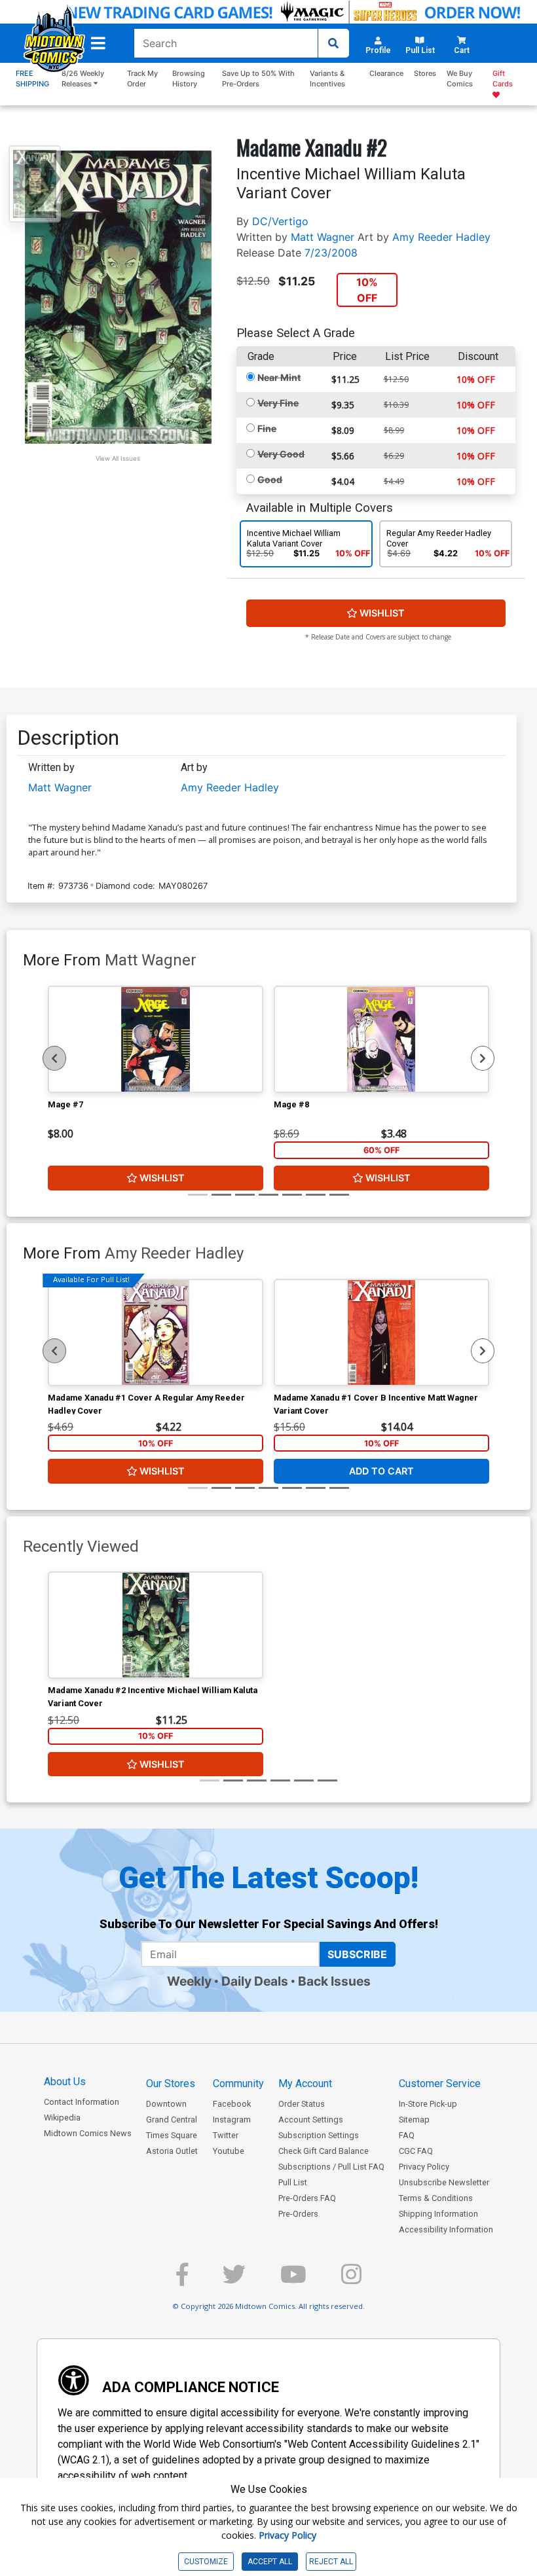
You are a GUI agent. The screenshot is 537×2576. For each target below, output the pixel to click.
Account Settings (311, 2120)
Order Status (302, 2104)
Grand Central (172, 2120)
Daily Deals (255, 1981)
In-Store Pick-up (428, 2104)
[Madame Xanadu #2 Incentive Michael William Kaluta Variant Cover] (156, 1625)
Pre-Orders (298, 2214)
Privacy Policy (424, 2167)
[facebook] (182, 2280)
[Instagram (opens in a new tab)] (351, 2280)
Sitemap (414, 2120)
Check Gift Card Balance (324, 2151)
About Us (65, 2082)
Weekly (189, 1981)
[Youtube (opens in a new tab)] (293, 2280)
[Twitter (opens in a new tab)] (234, 2280)
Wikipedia (62, 2118)
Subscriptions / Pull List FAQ (331, 2167)
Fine (267, 428)
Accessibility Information (446, 2229)
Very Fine (278, 403)
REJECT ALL (331, 2562)
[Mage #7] (156, 1039)
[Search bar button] (333, 43)
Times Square (172, 2135)
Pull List (293, 2182)
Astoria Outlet (172, 2151)
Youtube (229, 2151)
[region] (54, 1058)
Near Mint (279, 377)
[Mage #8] (381, 1039)
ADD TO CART (381, 1471)
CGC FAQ (416, 2151)
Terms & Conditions (436, 2198)
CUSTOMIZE (206, 2562)
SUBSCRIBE (357, 1954)
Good (270, 479)
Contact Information (82, 2102)
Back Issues (334, 1981)
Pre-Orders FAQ (307, 2198)
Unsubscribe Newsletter (444, 2182)
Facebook (232, 2104)
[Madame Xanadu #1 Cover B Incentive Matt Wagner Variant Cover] (381, 1333)
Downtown (166, 2104)
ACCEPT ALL (270, 2562)
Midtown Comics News (88, 2133)
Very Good (281, 454)
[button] (98, 43)
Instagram (232, 2120)
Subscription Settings (319, 2135)
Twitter (226, 2135)
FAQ (407, 2135)
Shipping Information (438, 2214)
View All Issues (118, 458)
